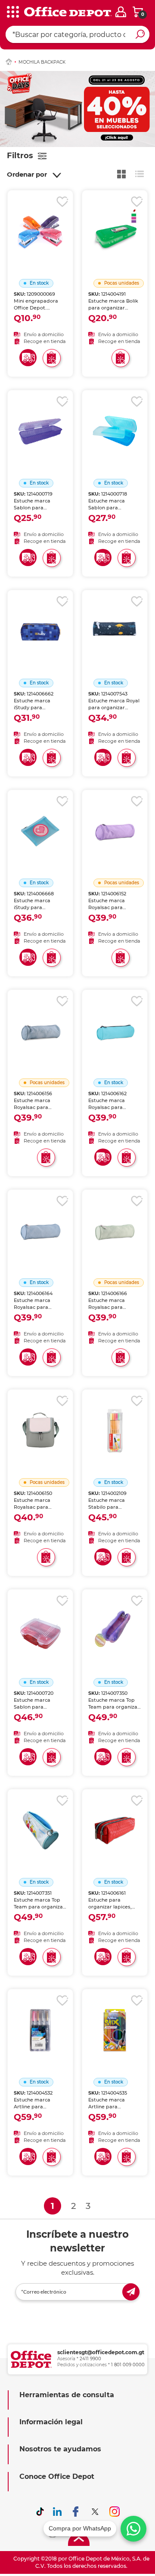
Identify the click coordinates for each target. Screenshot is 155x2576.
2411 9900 (90, 2359)
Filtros (20, 156)
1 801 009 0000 (128, 2365)
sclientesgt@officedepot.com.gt (101, 2352)
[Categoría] (13, 12)
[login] (121, 12)
